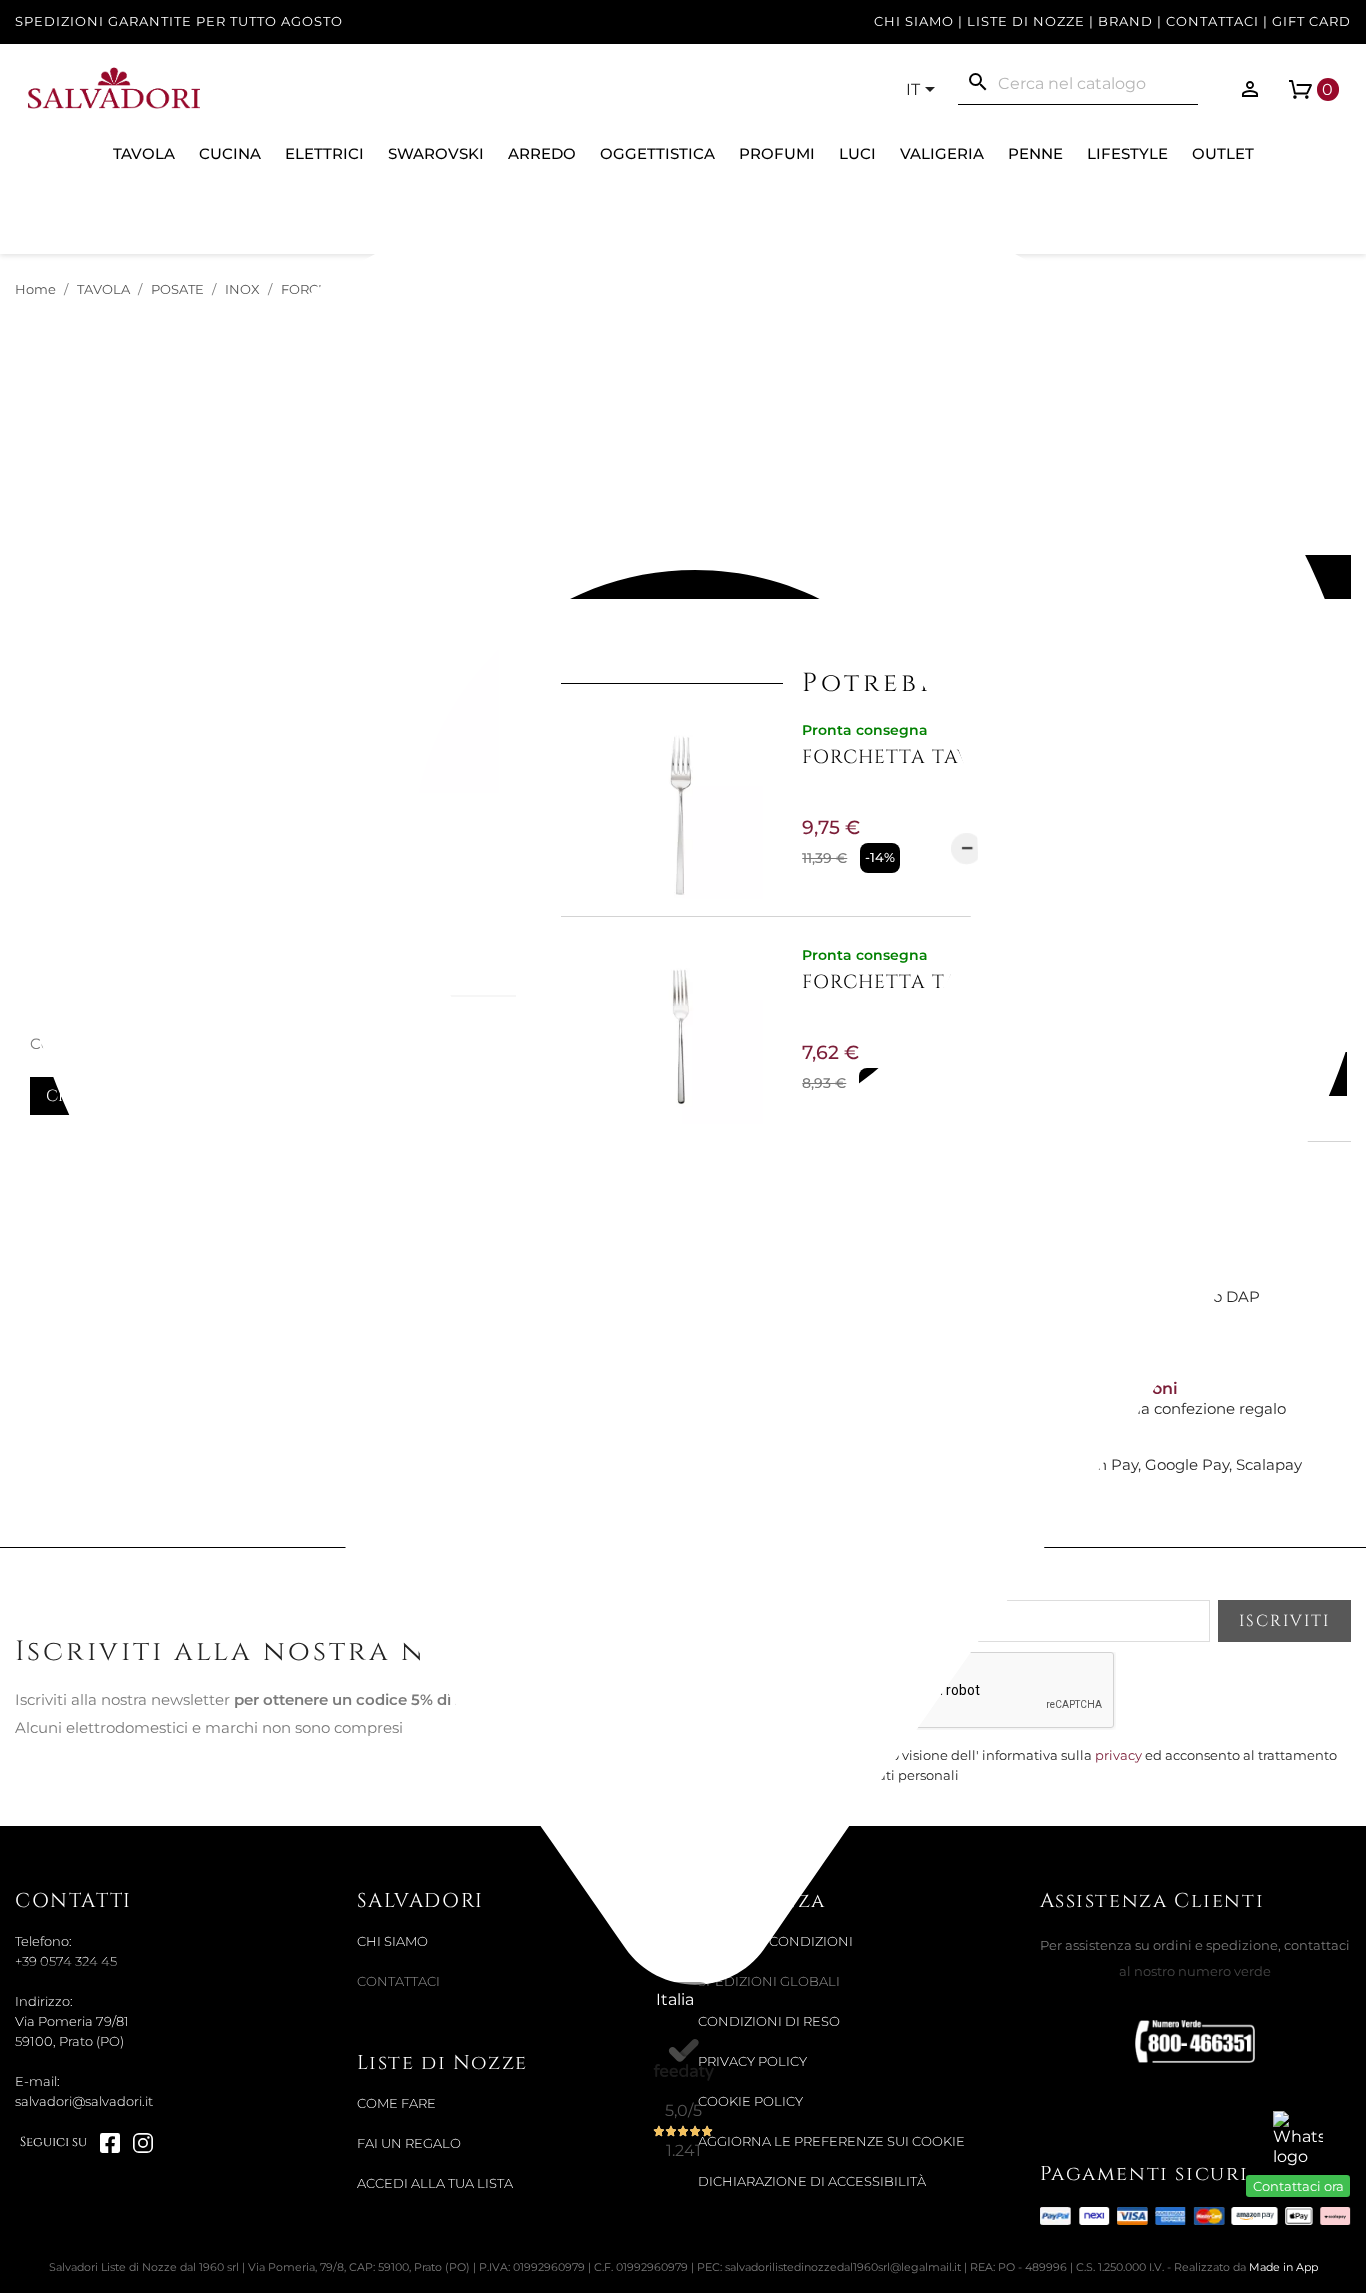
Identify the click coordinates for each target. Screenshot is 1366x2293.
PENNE (1035, 153)
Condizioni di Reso (769, 2021)
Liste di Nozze (1026, 21)
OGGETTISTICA (657, 153)
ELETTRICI (324, 153)
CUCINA (230, 153)
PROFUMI (777, 153)
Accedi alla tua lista (435, 2183)
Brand (1125, 21)
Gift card (1311, 21)
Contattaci (1212, 21)
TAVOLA (144, 153)
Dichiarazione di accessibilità (812, 2181)
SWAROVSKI (436, 153)
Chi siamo (914, 21)
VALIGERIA (942, 153)
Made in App (1283, 2267)
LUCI (857, 153)
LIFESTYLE (1127, 153)
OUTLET (1223, 153)
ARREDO (542, 153)
